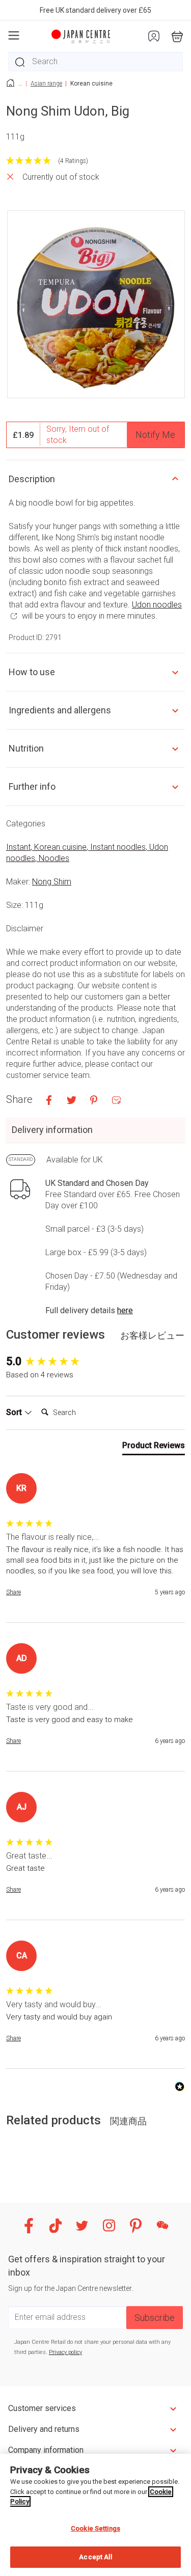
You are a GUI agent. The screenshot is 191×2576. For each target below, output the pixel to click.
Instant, (20, 847)
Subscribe (155, 2318)
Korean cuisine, (62, 847)
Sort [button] (15, 1412)
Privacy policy (65, 2352)
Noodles (54, 858)
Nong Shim (52, 882)
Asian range (46, 84)
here (125, 1310)
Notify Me (155, 435)
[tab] (154, 1448)
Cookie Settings (95, 2528)
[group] (95, 1362)
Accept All (95, 2557)
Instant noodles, (120, 847)
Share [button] (13, 1592)
